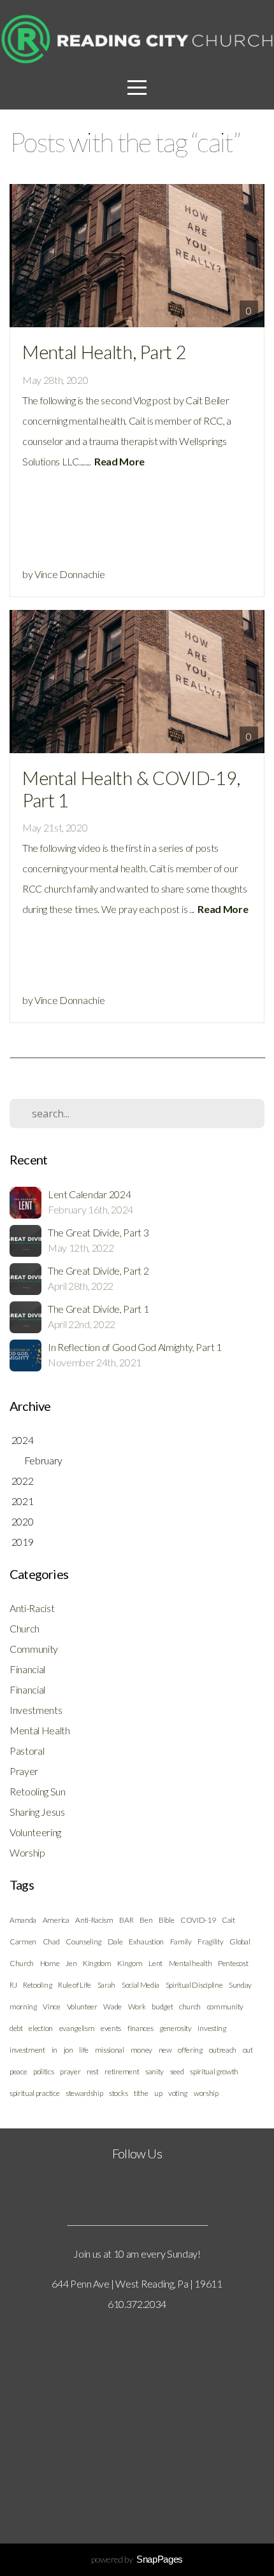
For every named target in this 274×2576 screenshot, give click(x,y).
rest (93, 2071)
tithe (141, 2093)
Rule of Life (75, 1985)
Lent (155, 1963)
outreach (223, 2050)
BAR (126, 1920)
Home (50, 1963)
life (84, 2050)
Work (137, 2006)
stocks (118, 2093)
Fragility (210, 1942)
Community (34, 1649)
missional (110, 2050)
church (190, 2006)
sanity (155, 2071)
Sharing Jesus (37, 1812)
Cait (228, 1920)
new (165, 2050)
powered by (137, 2559)
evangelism (77, 2028)
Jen (71, 1963)
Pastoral (27, 1751)
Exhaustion (146, 1942)
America (56, 1920)
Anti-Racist (32, 1608)
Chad (51, 1942)
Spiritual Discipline (194, 1985)
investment (27, 2050)
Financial (27, 1669)
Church (25, 1628)
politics (43, 2071)
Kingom (130, 1963)
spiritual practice (34, 2093)
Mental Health (40, 1730)
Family (181, 1942)
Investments (36, 1710)
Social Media (141, 1985)
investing (212, 2028)
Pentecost (233, 1963)
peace (18, 2071)
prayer (70, 2071)
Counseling (83, 1942)
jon (68, 2050)
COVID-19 (198, 1920)
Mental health (191, 1963)
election (40, 2028)
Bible (166, 1920)
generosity (176, 2028)
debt (16, 2028)
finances (140, 2028)
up (158, 2093)
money (141, 2050)
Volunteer (82, 2006)
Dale (115, 1942)
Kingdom (97, 1963)
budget (162, 2006)
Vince (51, 2006)
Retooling (37, 1985)
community (225, 2006)
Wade (112, 2006)
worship (206, 2093)
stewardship (84, 2093)
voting (178, 2093)
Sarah (106, 1985)
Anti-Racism (94, 1920)
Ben (146, 1920)
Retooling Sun (38, 1791)
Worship (27, 1852)
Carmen (23, 1942)
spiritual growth (214, 2071)
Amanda (23, 1920)
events (111, 2028)
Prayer (24, 1771)
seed (177, 2071)
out (248, 2050)
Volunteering (35, 1832)
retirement (122, 2071)
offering (190, 2050)
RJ (13, 1985)
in (54, 2050)
